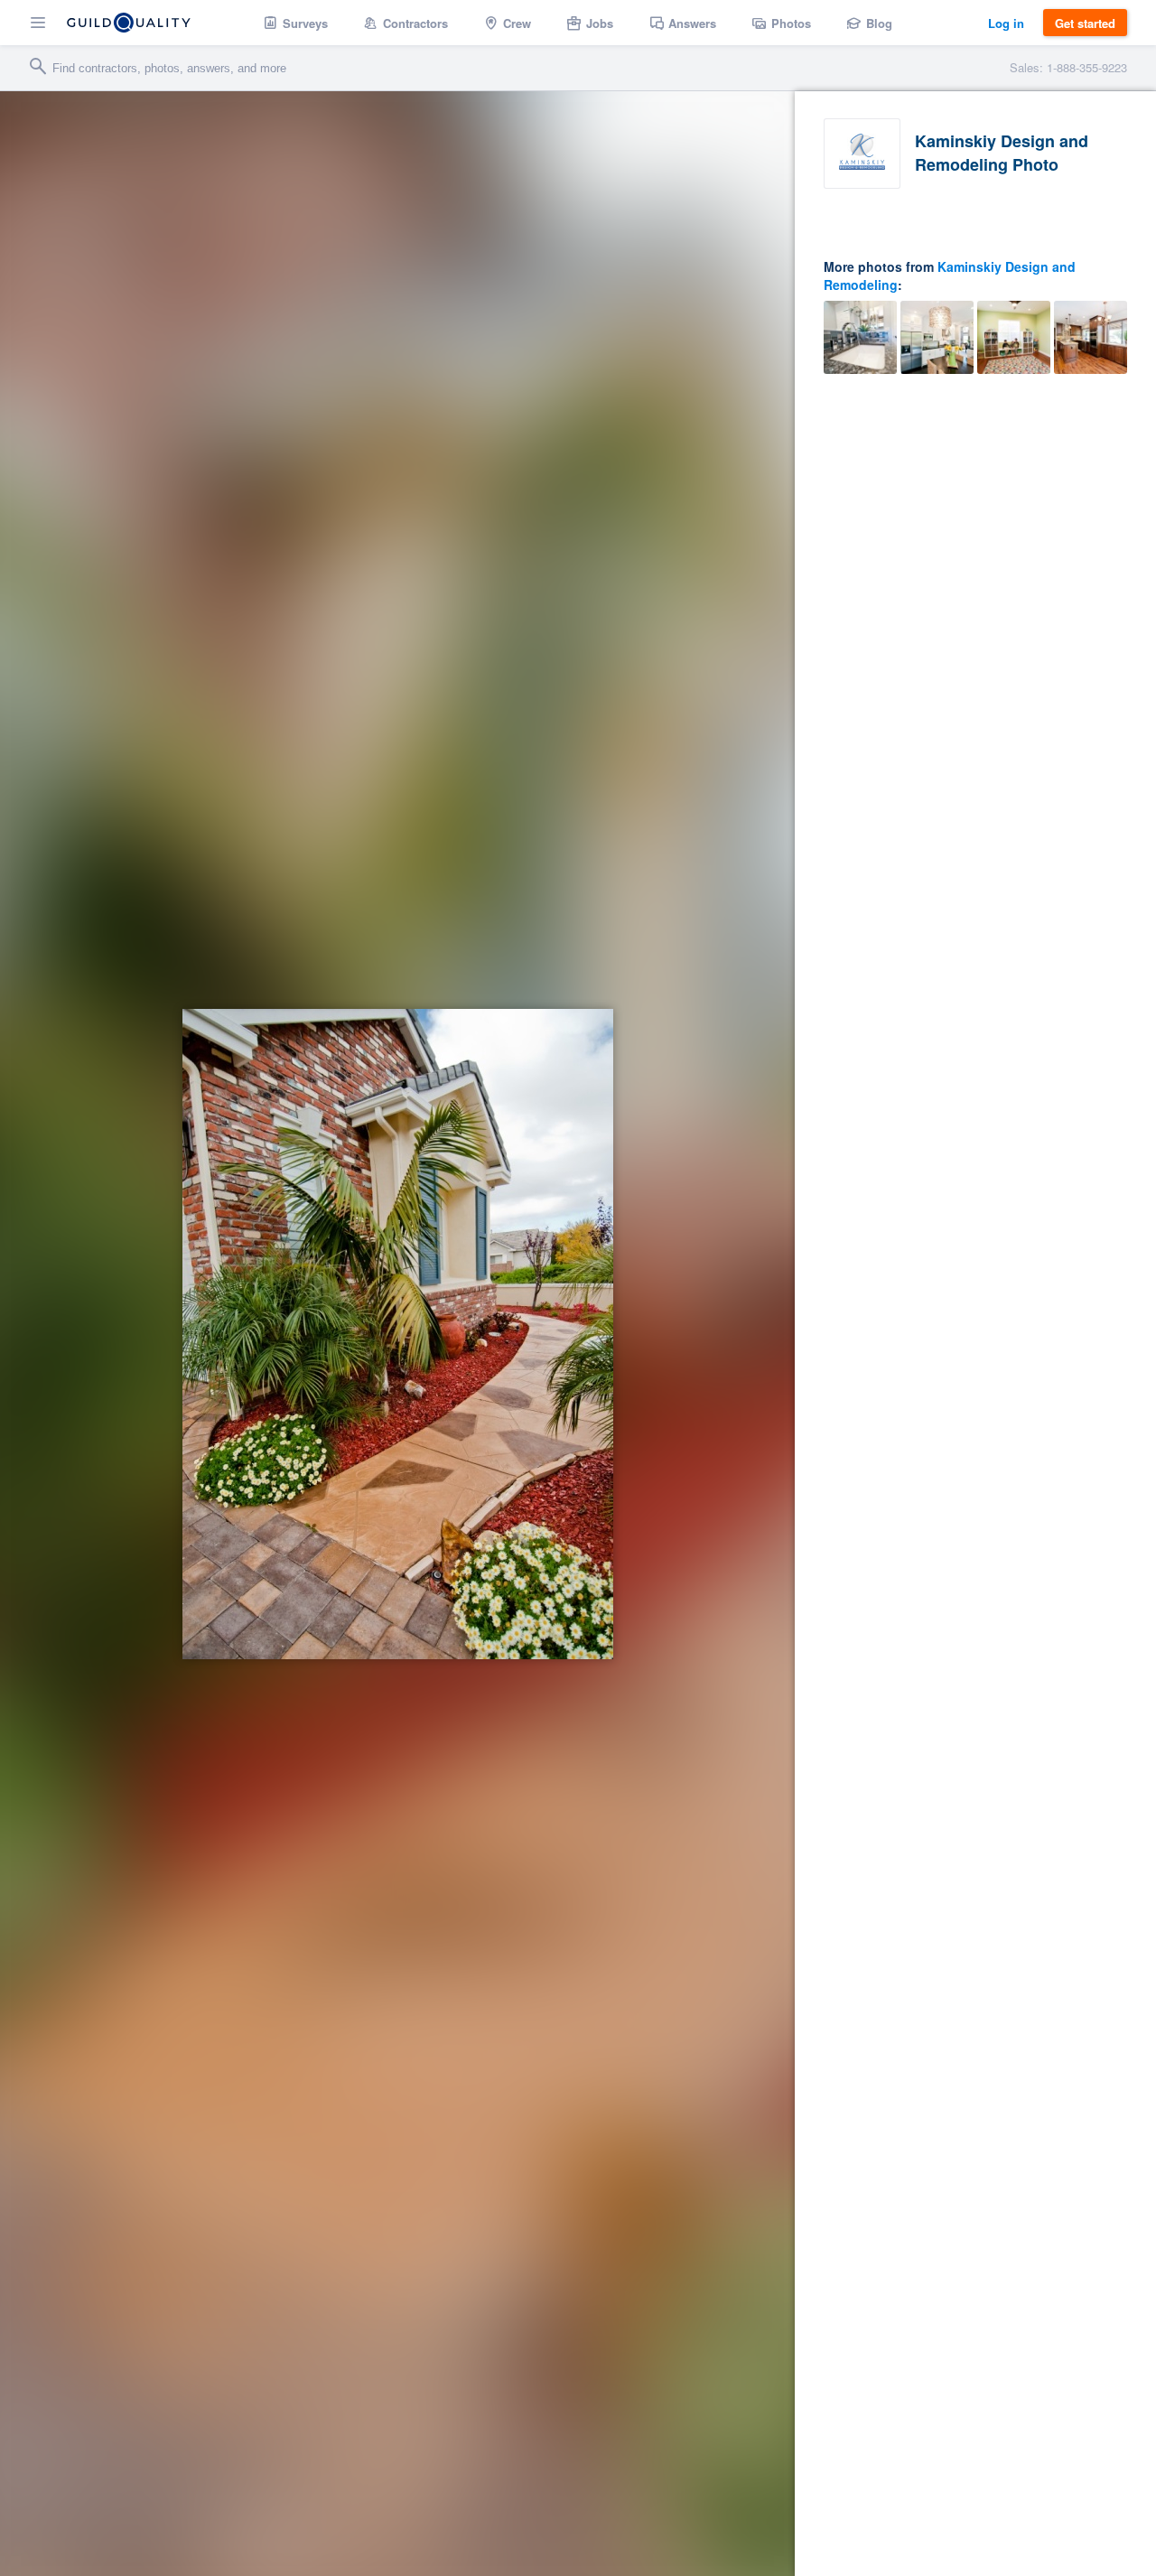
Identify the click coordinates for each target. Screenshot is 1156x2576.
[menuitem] (296, 23)
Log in (1006, 23)
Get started (1085, 23)
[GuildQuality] (129, 23)
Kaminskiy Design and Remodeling (950, 275)
